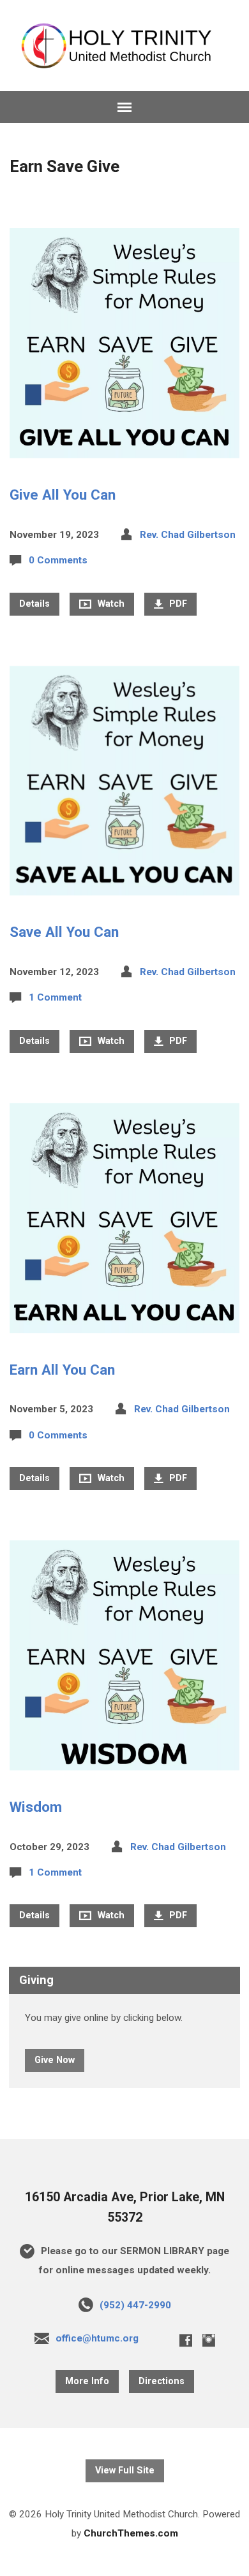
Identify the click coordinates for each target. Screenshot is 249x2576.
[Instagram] (209, 2340)
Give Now (55, 2060)
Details (34, 604)
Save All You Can (64, 932)
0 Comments (58, 560)
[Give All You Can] (125, 448)
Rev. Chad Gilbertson (188, 535)
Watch (110, 604)
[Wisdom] (125, 1760)
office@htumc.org (97, 2338)
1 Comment (55, 997)
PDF (177, 604)
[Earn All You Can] (125, 1323)
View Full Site (125, 2471)
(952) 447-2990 (135, 2305)
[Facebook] (186, 2340)
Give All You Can (63, 495)
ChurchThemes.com (131, 2533)
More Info (87, 2381)
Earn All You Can (62, 1370)
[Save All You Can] (125, 886)
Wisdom (36, 1807)
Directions (162, 2381)
